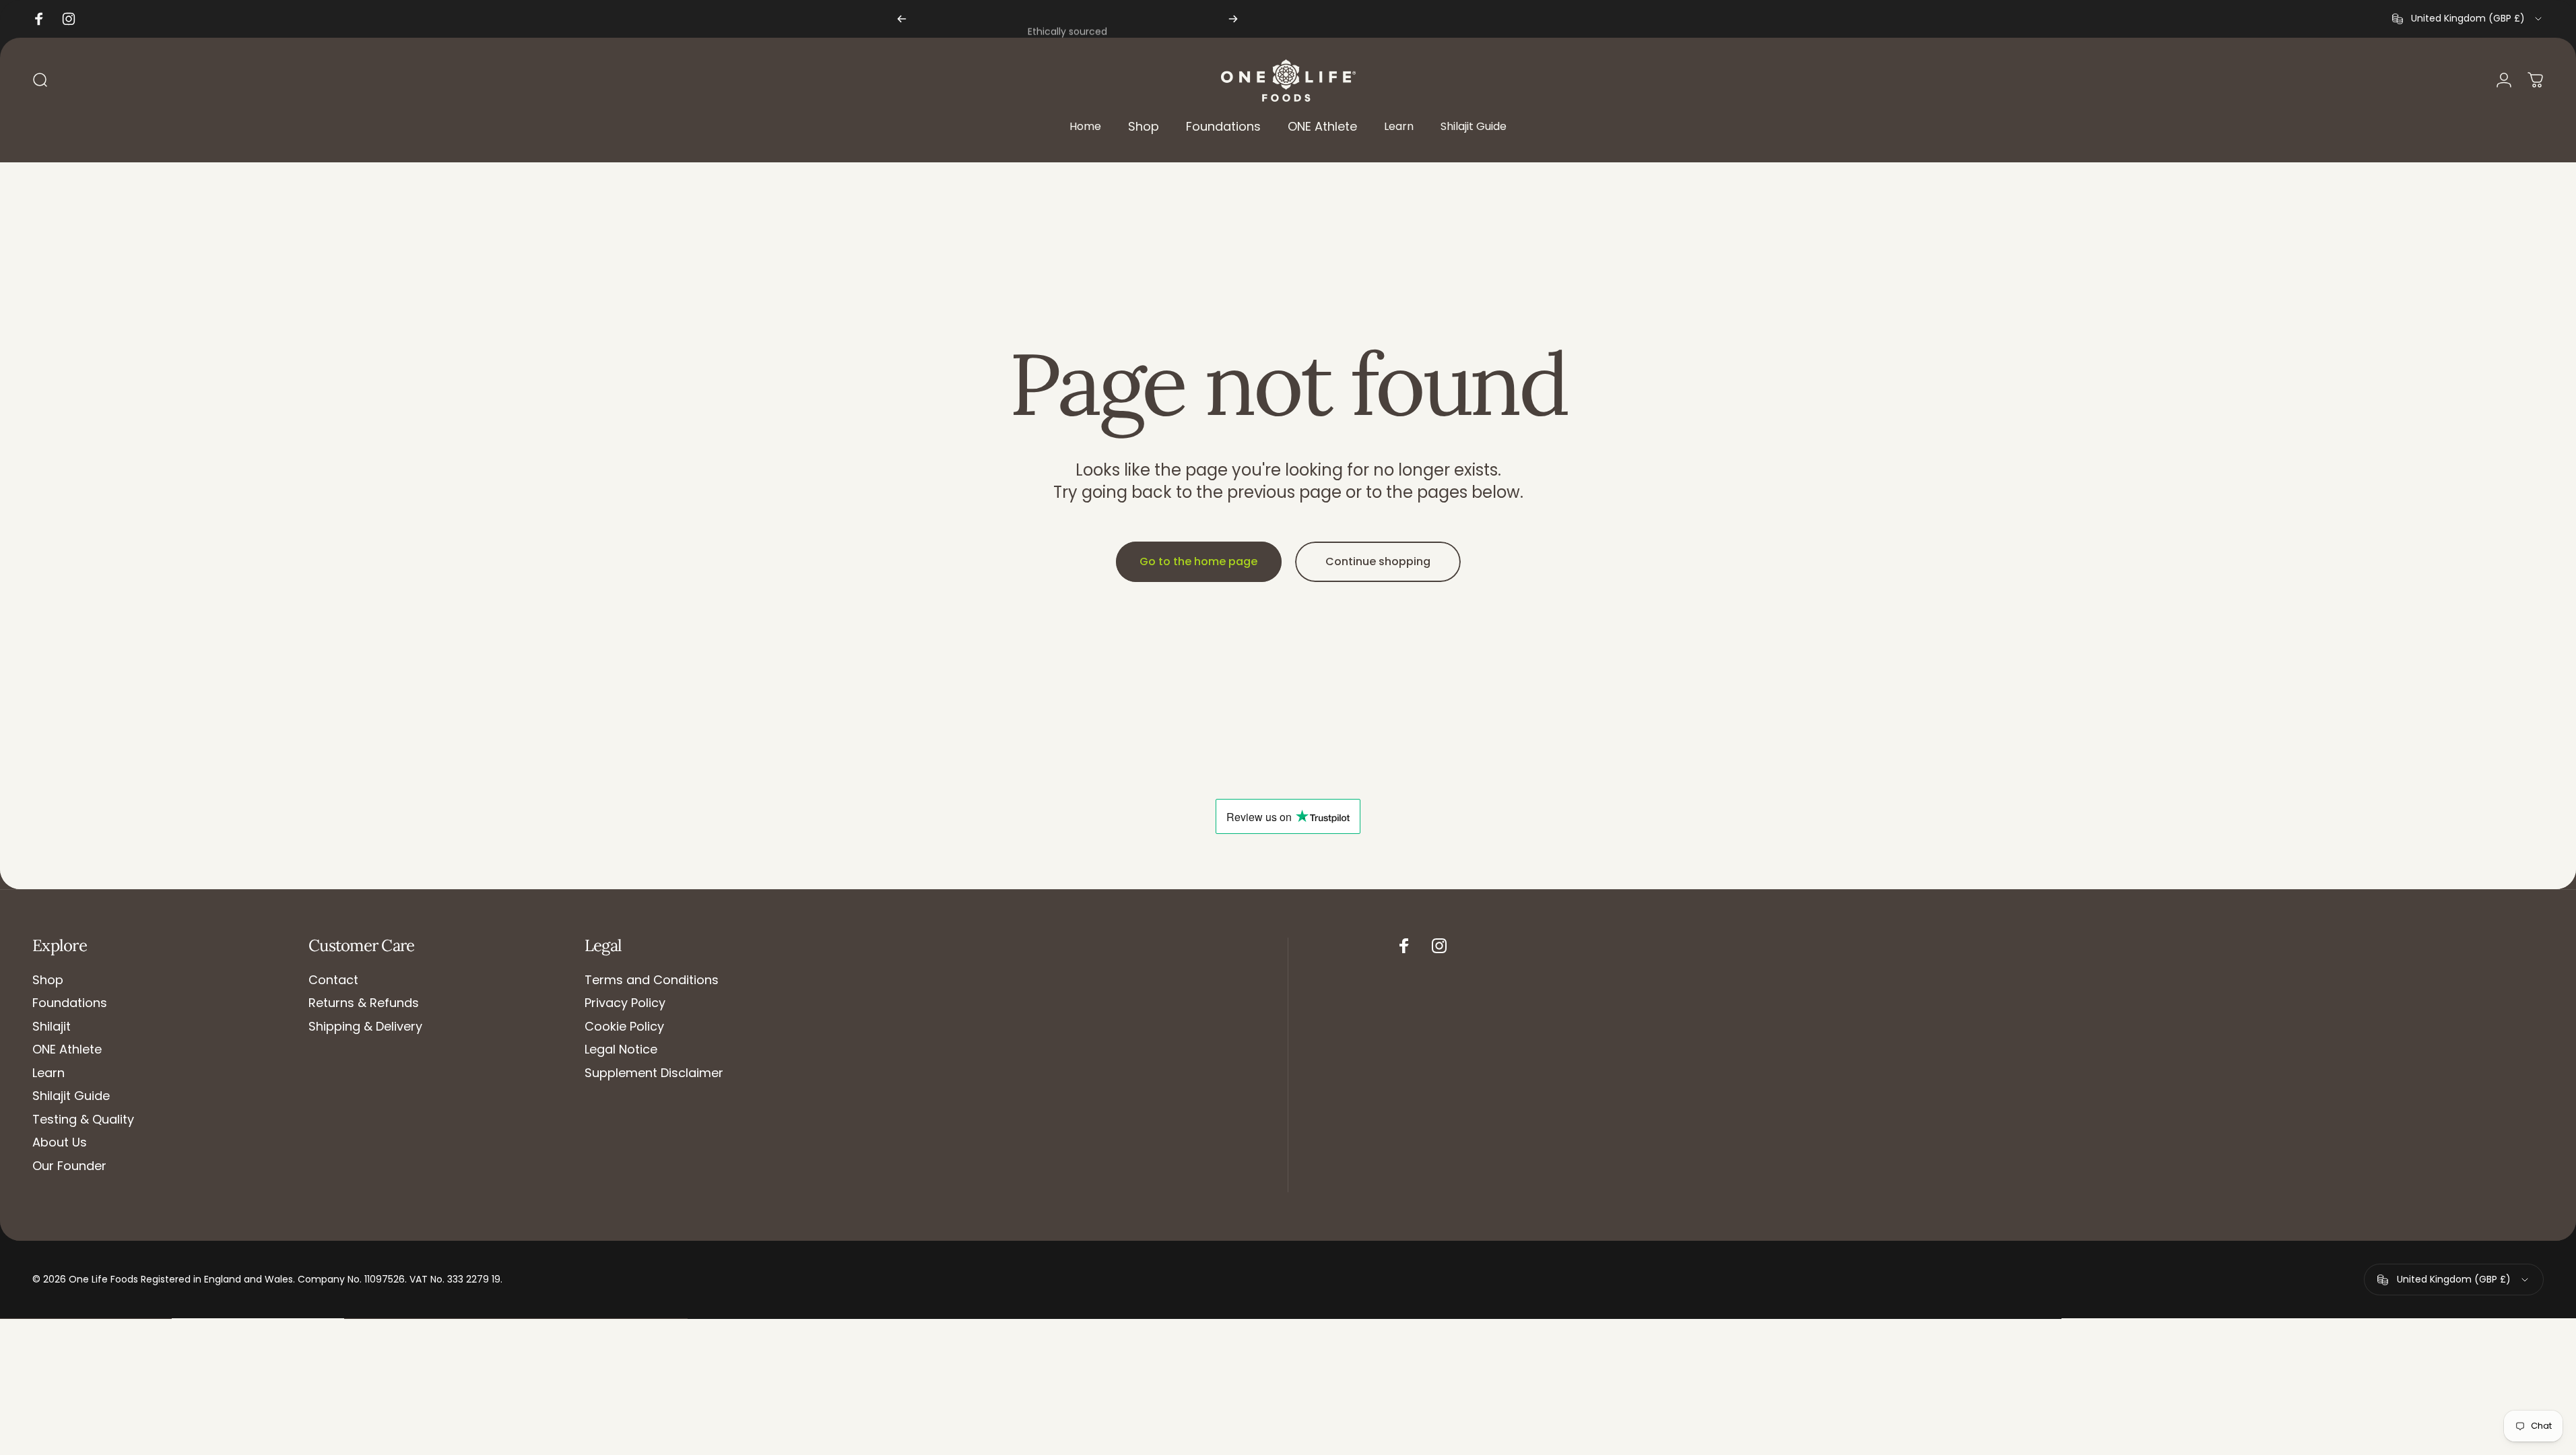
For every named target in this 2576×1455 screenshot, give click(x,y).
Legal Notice (621, 1050)
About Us (60, 1143)
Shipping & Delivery (365, 1027)
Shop (48, 980)
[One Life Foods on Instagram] (1439, 946)
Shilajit (52, 1027)
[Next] (1233, 19)
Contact (333, 980)
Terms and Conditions (652, 980)
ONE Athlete (67, 1050)
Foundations (70, 1003)
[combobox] (2468, 19)
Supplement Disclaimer (654, 1073)
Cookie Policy (624, 1027)
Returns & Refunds (364, 1003)
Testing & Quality (83, 1120)
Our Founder (69, 1166)
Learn (48, 1073)
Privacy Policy (625, 1003)
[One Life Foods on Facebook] (1404, 946)
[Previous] (902, 19)
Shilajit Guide (71, 1096)
